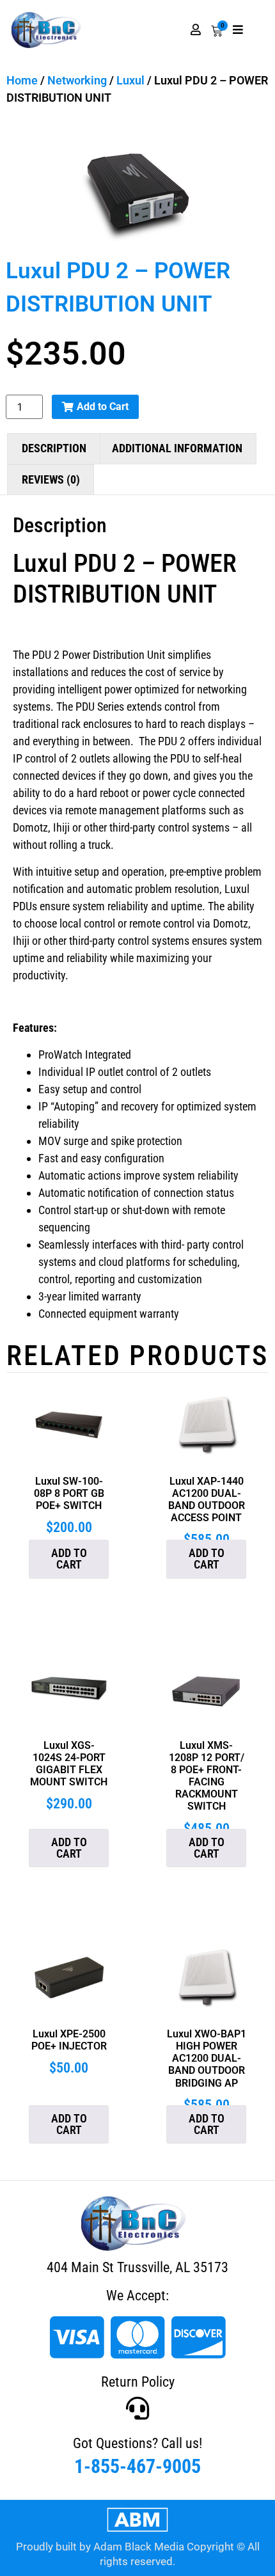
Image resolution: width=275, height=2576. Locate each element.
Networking (77, 80)
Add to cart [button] (69, 1559)
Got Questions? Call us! (137, 2443)
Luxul (130, 80)
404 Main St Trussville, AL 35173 (137, 2267)
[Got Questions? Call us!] (137, 2408)
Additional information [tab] (177, 448)
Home (22, 80)
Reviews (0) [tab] (51, 479)
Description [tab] (54, 448)
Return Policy (138, 2382)
